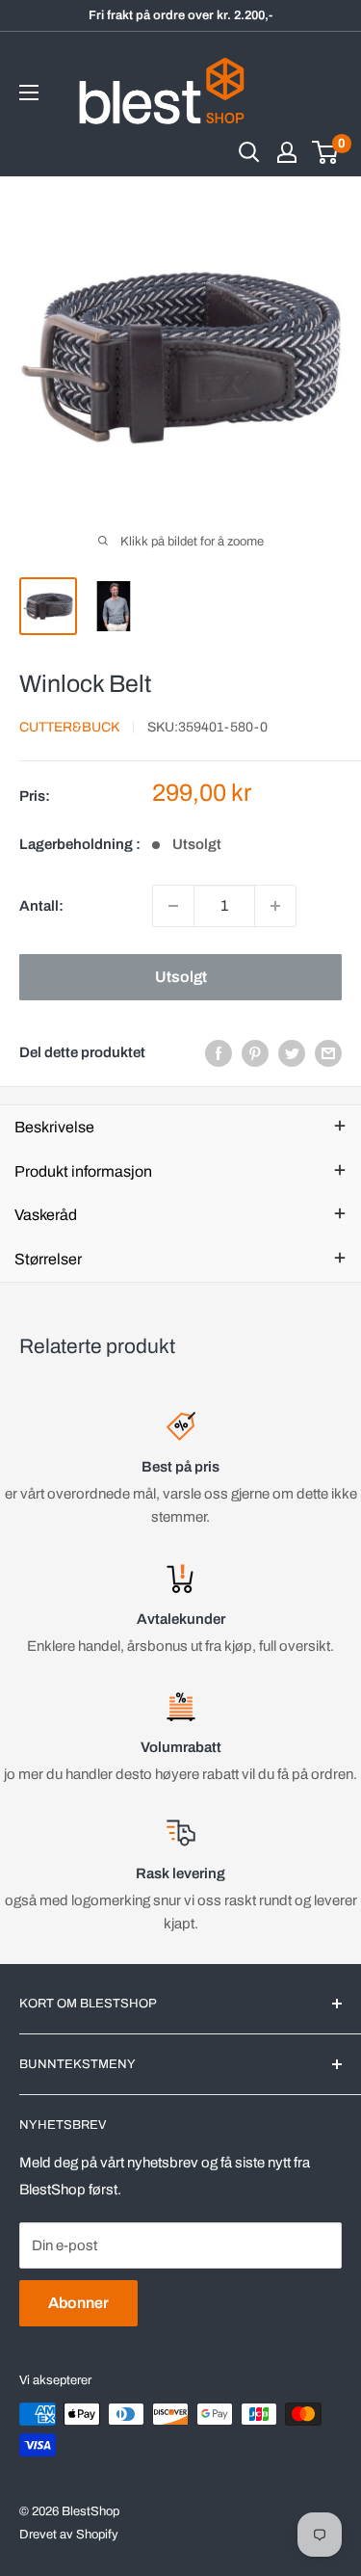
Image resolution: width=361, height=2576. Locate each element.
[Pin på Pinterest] (255, 1053)
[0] (326, 152)
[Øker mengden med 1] (275, 906)
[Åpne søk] (249, 152)
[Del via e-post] (328, 1053)
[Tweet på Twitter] (292, 1053)
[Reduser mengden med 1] (173, 906)
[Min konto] (287, 152)
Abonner (78, 2303)
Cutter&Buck (69, 727)
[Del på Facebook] (219, 1053)
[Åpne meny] (29, 93)
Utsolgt (181, 977)
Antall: (41, 906)
